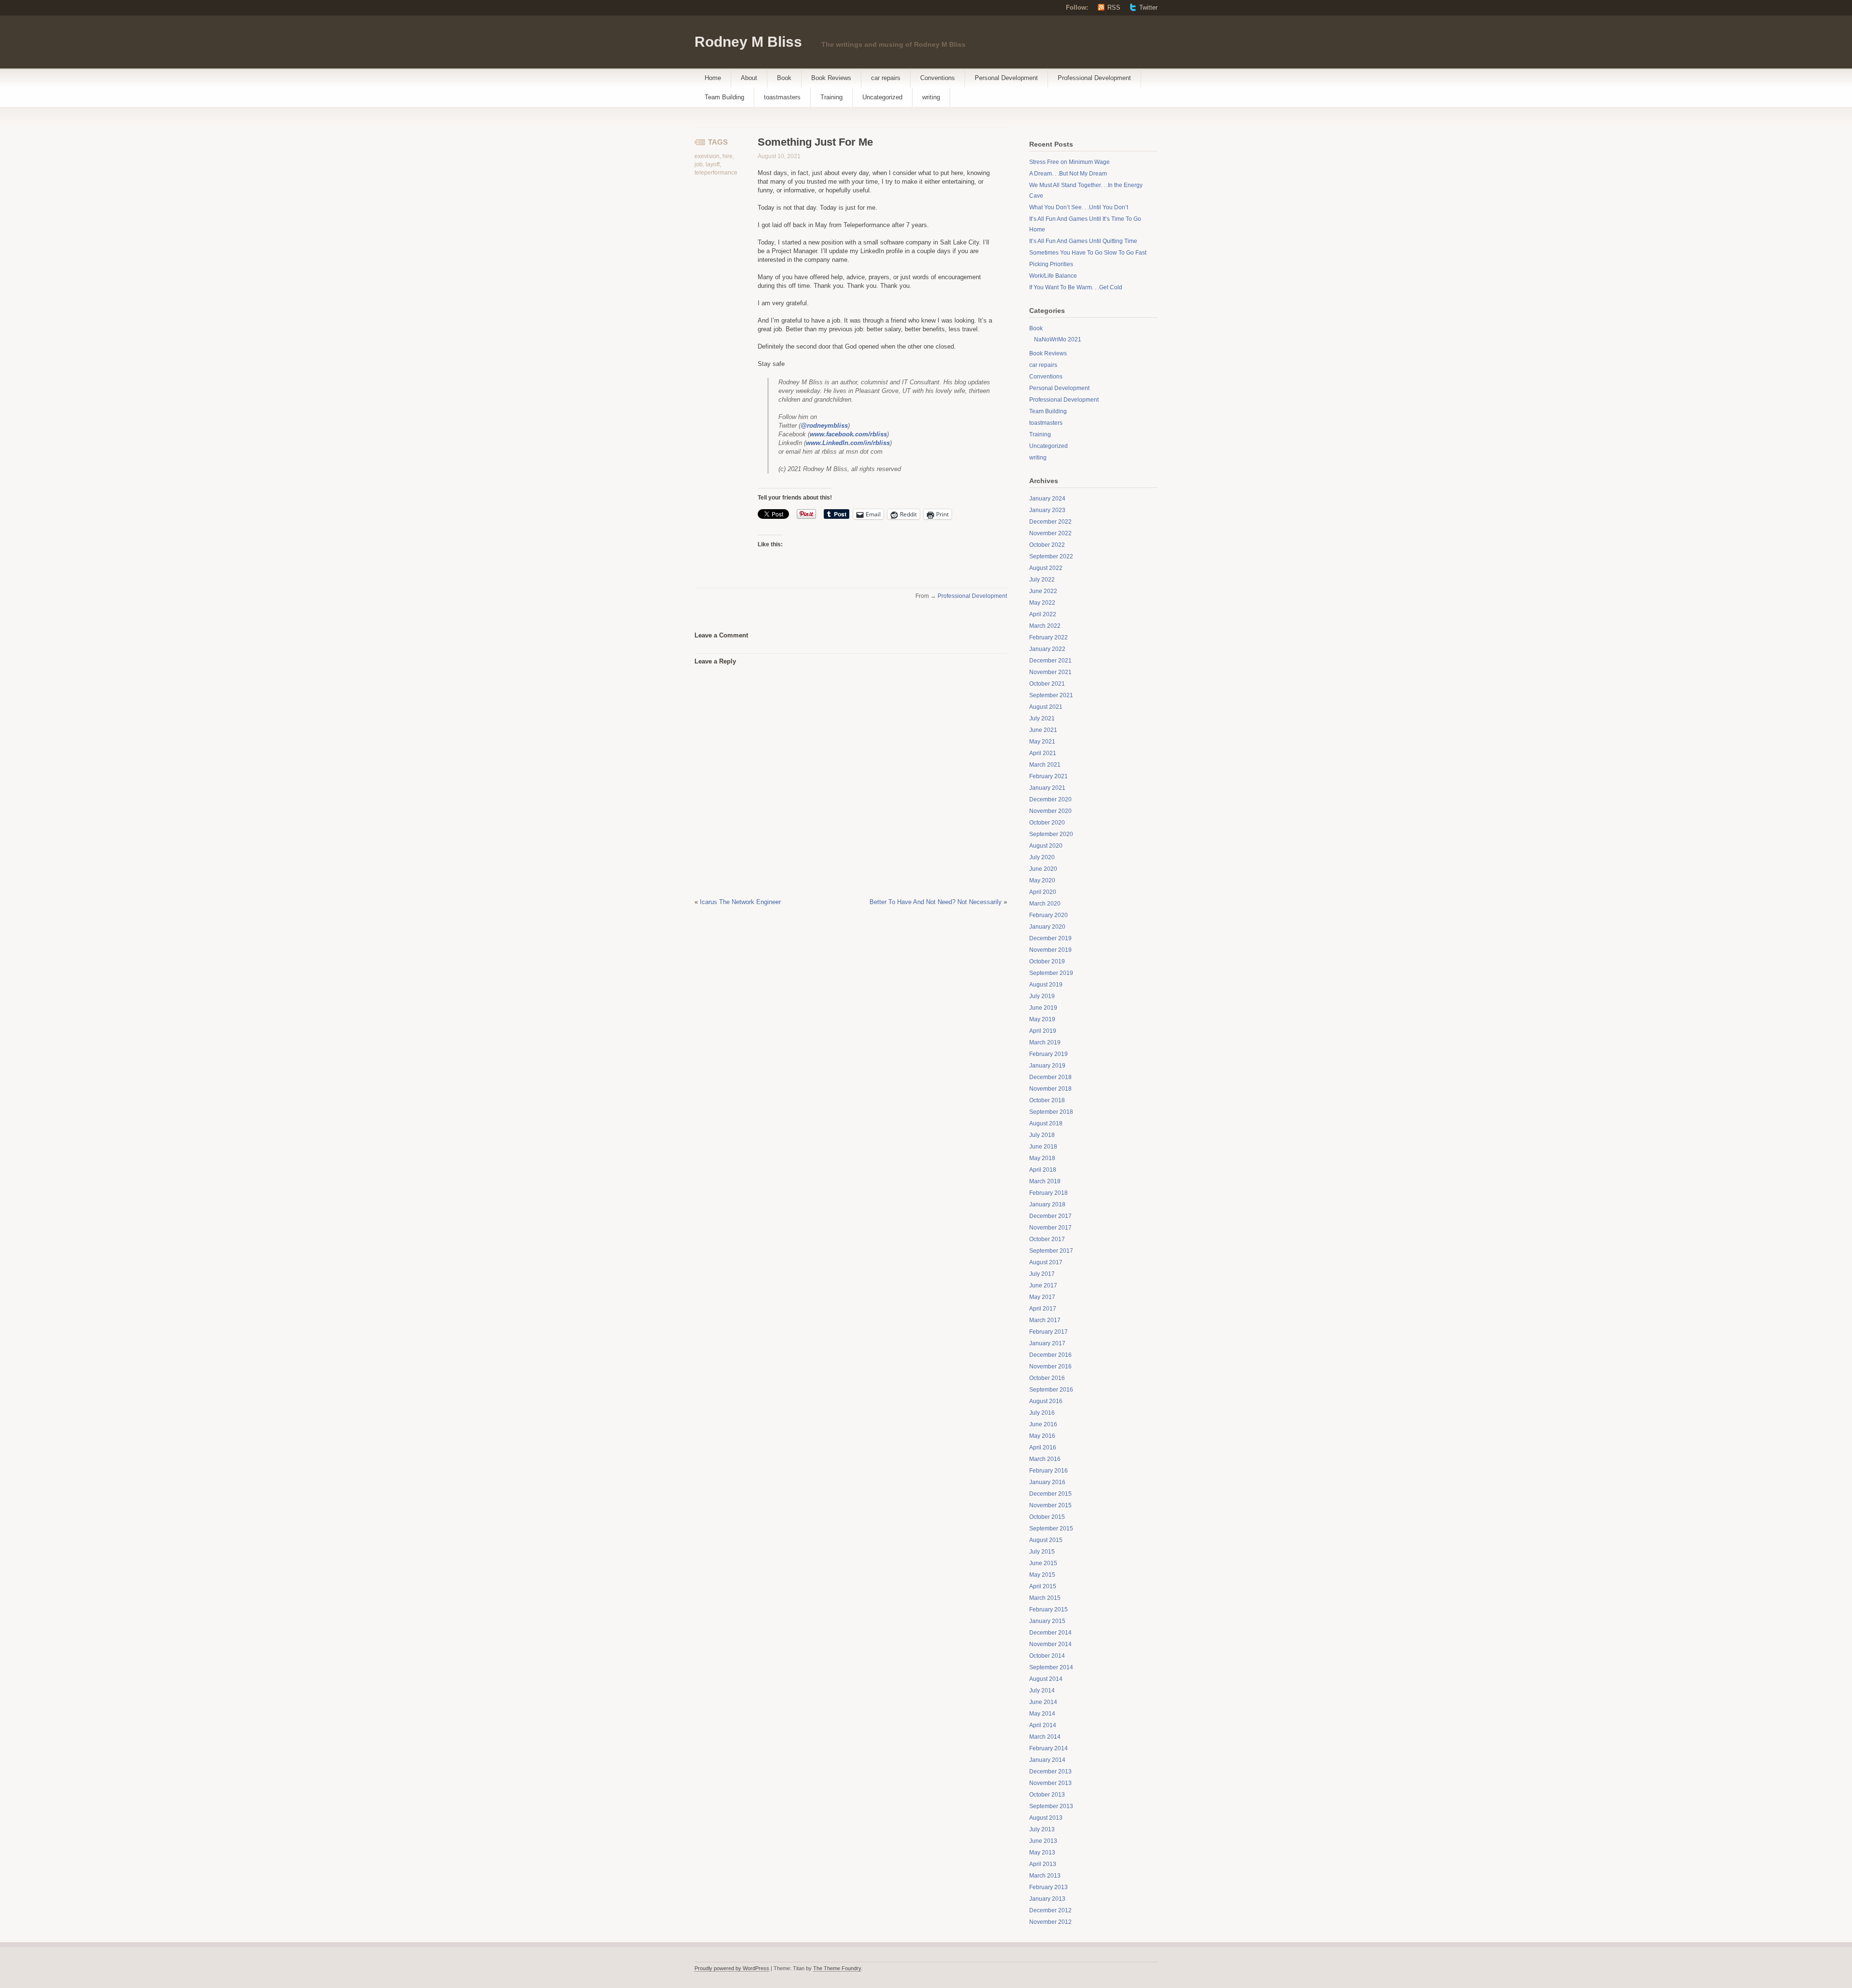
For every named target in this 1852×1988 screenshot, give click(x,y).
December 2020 (1050, 799)
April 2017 (1043, 1309)
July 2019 (1042, 996)
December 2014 (1050, 1633)
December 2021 (1050, 661)
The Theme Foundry (837, 1968)
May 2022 (1042, 603)
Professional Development (1094, 78)
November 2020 (1050, 811)
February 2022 (1049, 637)
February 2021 (1049, 776)
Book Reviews (831, 78)
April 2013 (1043, 1864)
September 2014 (1051, 1667)
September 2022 (1051, 556)
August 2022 (1046, 568)
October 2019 (1047, 961)
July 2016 (1042, 1413)
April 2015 (1043, 1586)
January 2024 (1047, 499)
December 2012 (1050, 1910)
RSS (1114, 7)
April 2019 (1043, 1031)
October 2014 (1047, 1656)
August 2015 (1046, 1540)
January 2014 (1047, 1760)
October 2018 (1047, 1100)
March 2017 (1045, 1320)
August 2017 (1046, 1262)
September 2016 (1051, 1390)
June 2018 (1043, 1147)
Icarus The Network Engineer (740, 902)
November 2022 (1050, 533)
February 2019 (1049, 1054)
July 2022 (1042, 580)
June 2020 (1043, 869)
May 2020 (1042, 880)
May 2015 (1042, 1575)
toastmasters (782, 97)
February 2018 (1049, 1193)
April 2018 (1043, 1170)
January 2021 (1047, 788)
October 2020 (1047, 823)
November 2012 (1050, 1922)
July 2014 (1042, 1690)
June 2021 (1043, 730)
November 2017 (1050, 1228)
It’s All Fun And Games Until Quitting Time (1083, 241)
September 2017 (1051, 1251)
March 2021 (1045, 765)
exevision (707, 156)
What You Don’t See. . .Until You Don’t (1079, 207)
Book (784, 78)
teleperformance (716, 173)
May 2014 (1042, 1714)
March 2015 (1045, 1598)
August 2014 (1046, 1679)
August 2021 (1046, 707)
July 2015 (1042, 1552)
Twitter (1148, 7)
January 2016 (1047, 1482)
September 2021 (1051, 695)
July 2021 (1042, 718)
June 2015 (1043, 1563)
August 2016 (1046, 1401)
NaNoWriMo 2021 (1058, 339)
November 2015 (1050, 1505)
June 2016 (1043, 1424)
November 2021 (1050, 672)
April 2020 (1043, 892)
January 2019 (1047, 1066)
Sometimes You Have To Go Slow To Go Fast (1088, 253)
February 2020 (1049, 915)
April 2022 (1043, 614)
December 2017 (1050, 1216)
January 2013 (1047, 1899)
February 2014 (1049, 1748)
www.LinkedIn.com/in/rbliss (848, 443)
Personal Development (1006, 78)
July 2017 (1042, 1274)
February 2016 (1049, 1471)
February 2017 (1049, 1332)
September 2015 (1051, 1528)
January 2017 (1047, 1343)
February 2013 (1049, 1887)
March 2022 (1045, 626)
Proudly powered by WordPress (732, 1968)
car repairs (886, 78)
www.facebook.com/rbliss (848, 434)
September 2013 (1051, 1806)
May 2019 (1042, 1019)
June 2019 (1043, 1008)
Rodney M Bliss (748, 42)
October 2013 (1047, 1795)
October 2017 (1047, 1239)
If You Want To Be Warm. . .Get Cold (1076, 287)
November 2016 (1050, 1366)
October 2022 (1047, 545)
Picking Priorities (1051, 264)
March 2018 (1045, 1181)
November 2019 (1050, 950)
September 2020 (1051, 834)
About (749, 78)
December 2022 (1050, 522)
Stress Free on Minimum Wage (1069, 162)
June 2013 (1043, 1841)
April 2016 (1043, 1447)
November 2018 (1050, 1089)
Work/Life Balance (1053, 276)
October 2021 (1047, 684)
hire (728, 156)
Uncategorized (882, 97)
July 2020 (1042, 857)
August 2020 (1046, 846)
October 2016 (1047, 1378)
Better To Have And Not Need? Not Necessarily (936, 902)
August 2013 (1046, 1818)
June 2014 (1043, 1702)
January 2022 (1047, 649)
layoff (713, 164)
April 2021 (1043, 753)
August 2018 (1046, 1123)
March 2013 (1045, 1876)
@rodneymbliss (824, 426)
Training (831, 97)
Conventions (938, 78)
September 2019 (1051, 973)
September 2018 (1051, 1112)
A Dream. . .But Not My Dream (1068, 174)
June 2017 (1043, 1285)
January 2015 (1047, 1621)
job (699, 164)
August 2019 (1046, 985)
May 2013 (1042, 1853)
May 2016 (1042, 1436)
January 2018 (1047, 1204)
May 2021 (1042, 742)
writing (931, 97)
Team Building (724, 97)
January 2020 (1047, 927)
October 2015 (1047, 1517)
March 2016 (1045, 1459)
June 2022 (1043, 591)
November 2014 (1050, 1644)
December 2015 (1050, 1494)
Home (713, 78)
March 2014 (1045, 1737)
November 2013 (1050, 1783)
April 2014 (1043, 1725)
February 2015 (1049, 1609)
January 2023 (1047, 510)
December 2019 (1050, 938)
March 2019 (1045, 1042)
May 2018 (1042, 1158)
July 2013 (1042, 1829)
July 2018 (1042, 1135)
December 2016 (1050, 1355)
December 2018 (1050, 1077)
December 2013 (1050, 1772)
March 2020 (1045, 904)
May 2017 (1042, 1297)
